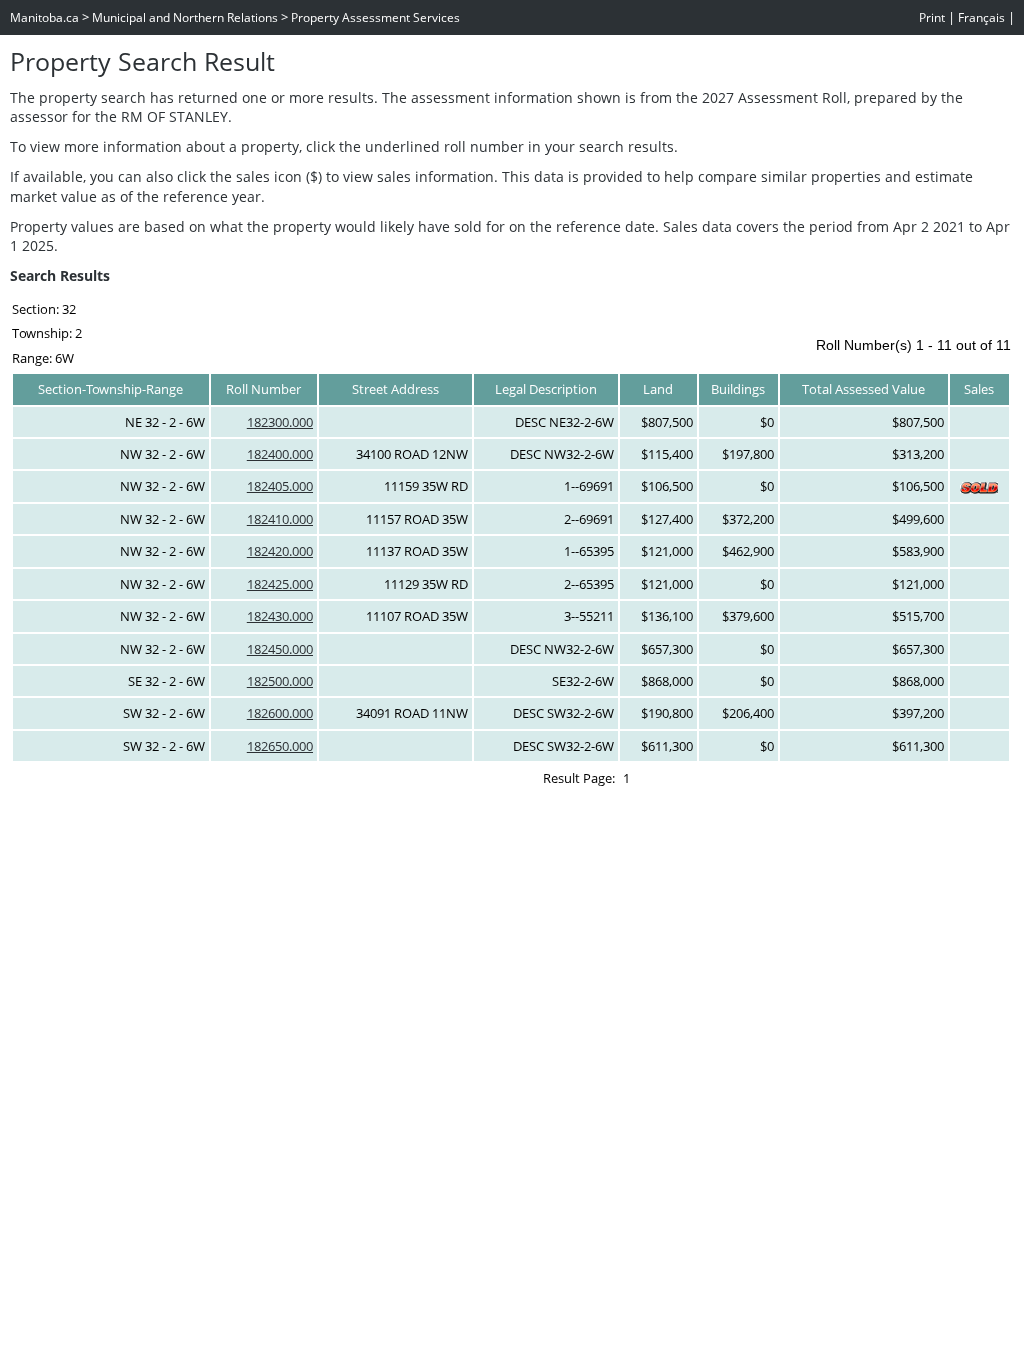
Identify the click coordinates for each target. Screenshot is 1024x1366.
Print (932, 17)
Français (981, 17)
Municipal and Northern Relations (185, 17)
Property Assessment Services (375, 17)
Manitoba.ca (44, 17)
